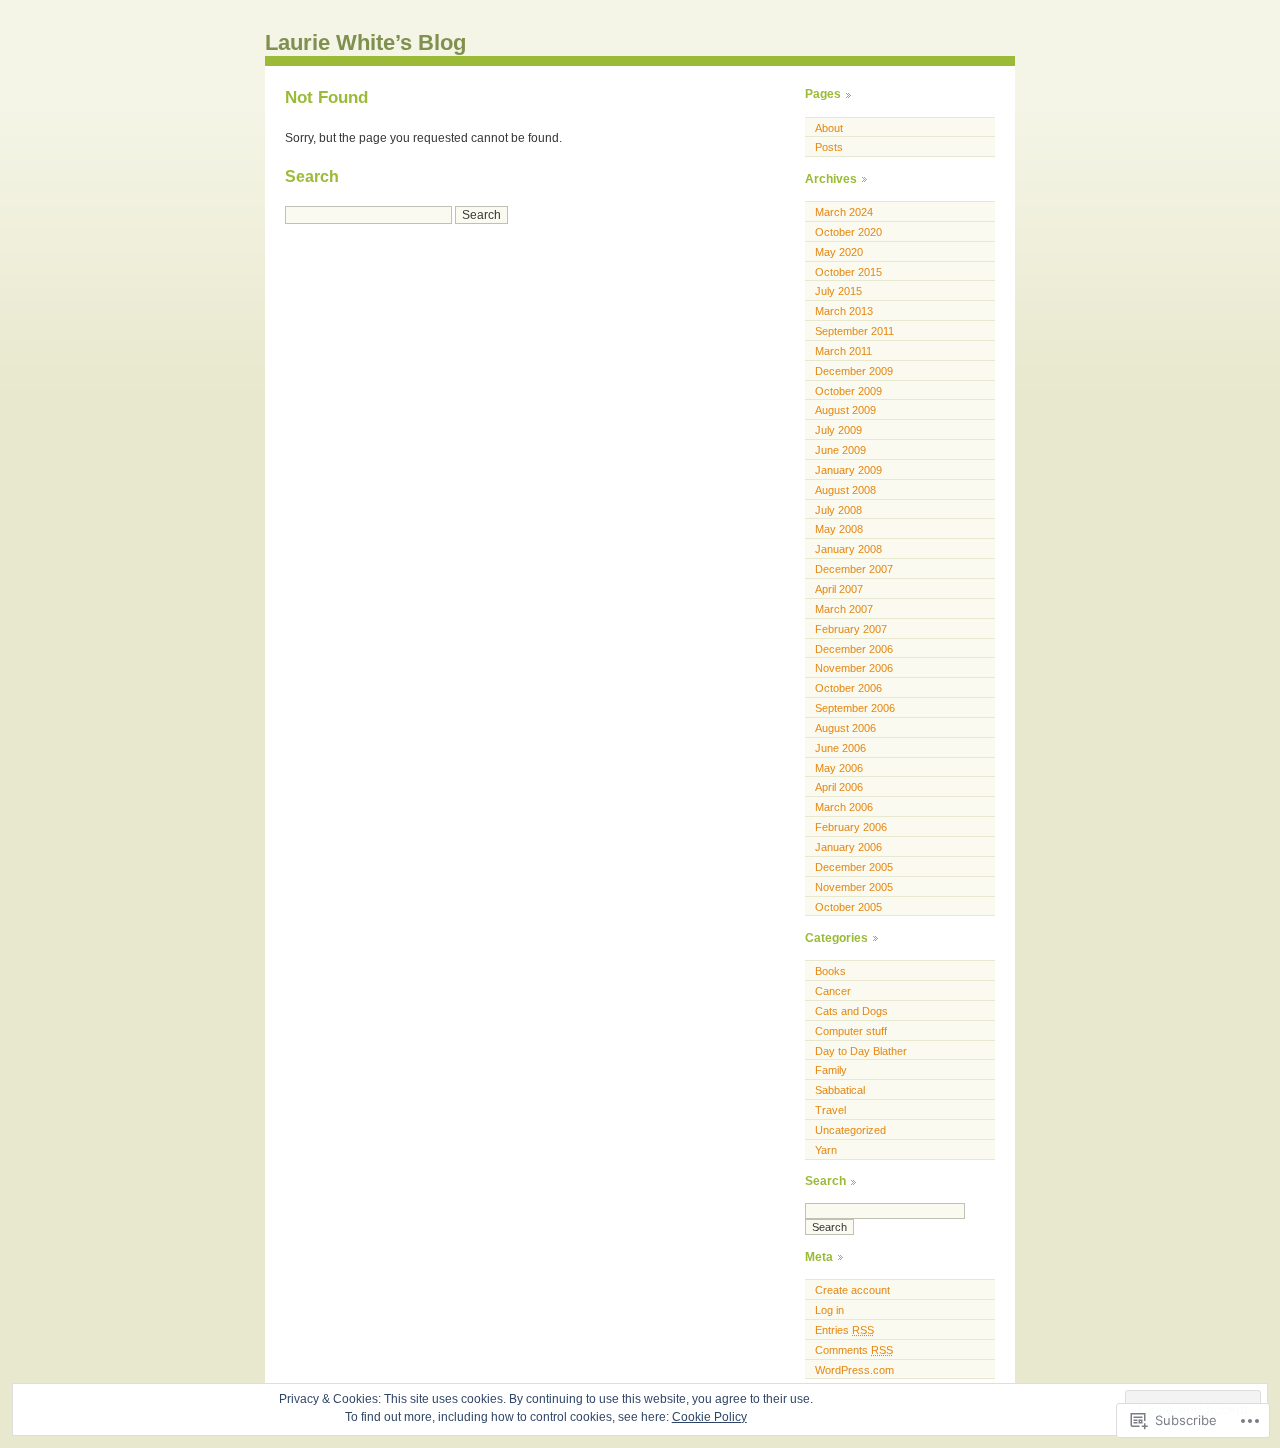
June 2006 (840, 748)
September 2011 (854, 331)
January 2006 (848, 847)
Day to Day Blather (861, 1051)
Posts (829, 147)
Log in (829, 1310)
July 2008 (838, 510)
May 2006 (839, 768)
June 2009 (840, 450)
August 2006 (845, 728)
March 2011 (843, 351)
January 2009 (848, 470)
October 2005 (848, 907)
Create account (852, 1290)
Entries (844, 1330)
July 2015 (838, 291)
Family (831, 1070)
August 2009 (845, 410)
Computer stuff (851, 1031)
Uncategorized (850, 1130)
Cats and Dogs (851, 1011)
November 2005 (854, 887)
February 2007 (851, 629)
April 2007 (839, 589)
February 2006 (851, 827)
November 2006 (854, 668)
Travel (830, 1110)
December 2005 (854, 867)
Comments (854, 1350)
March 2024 (844, 212)
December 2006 (854, 649)
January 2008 (848, 549)
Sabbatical (840, 1090)
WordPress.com (854, 1370)
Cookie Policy (709, 1417)
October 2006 (848, 688)
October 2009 (848, 391)
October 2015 (848, 272)
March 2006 (844, 807)
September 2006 (855, 708)
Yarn (826, 1150)
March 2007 (844, 609)
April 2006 (839, 787)
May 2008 (839, 529)
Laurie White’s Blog (365, 42)
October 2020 (848, 232)
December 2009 (854, 371)
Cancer (833, 991)
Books (830, 971)
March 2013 (844, 311)
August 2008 (845, 490)
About (829, 128)
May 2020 (839, 252)
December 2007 (854, 569)
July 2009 (838, 430)
